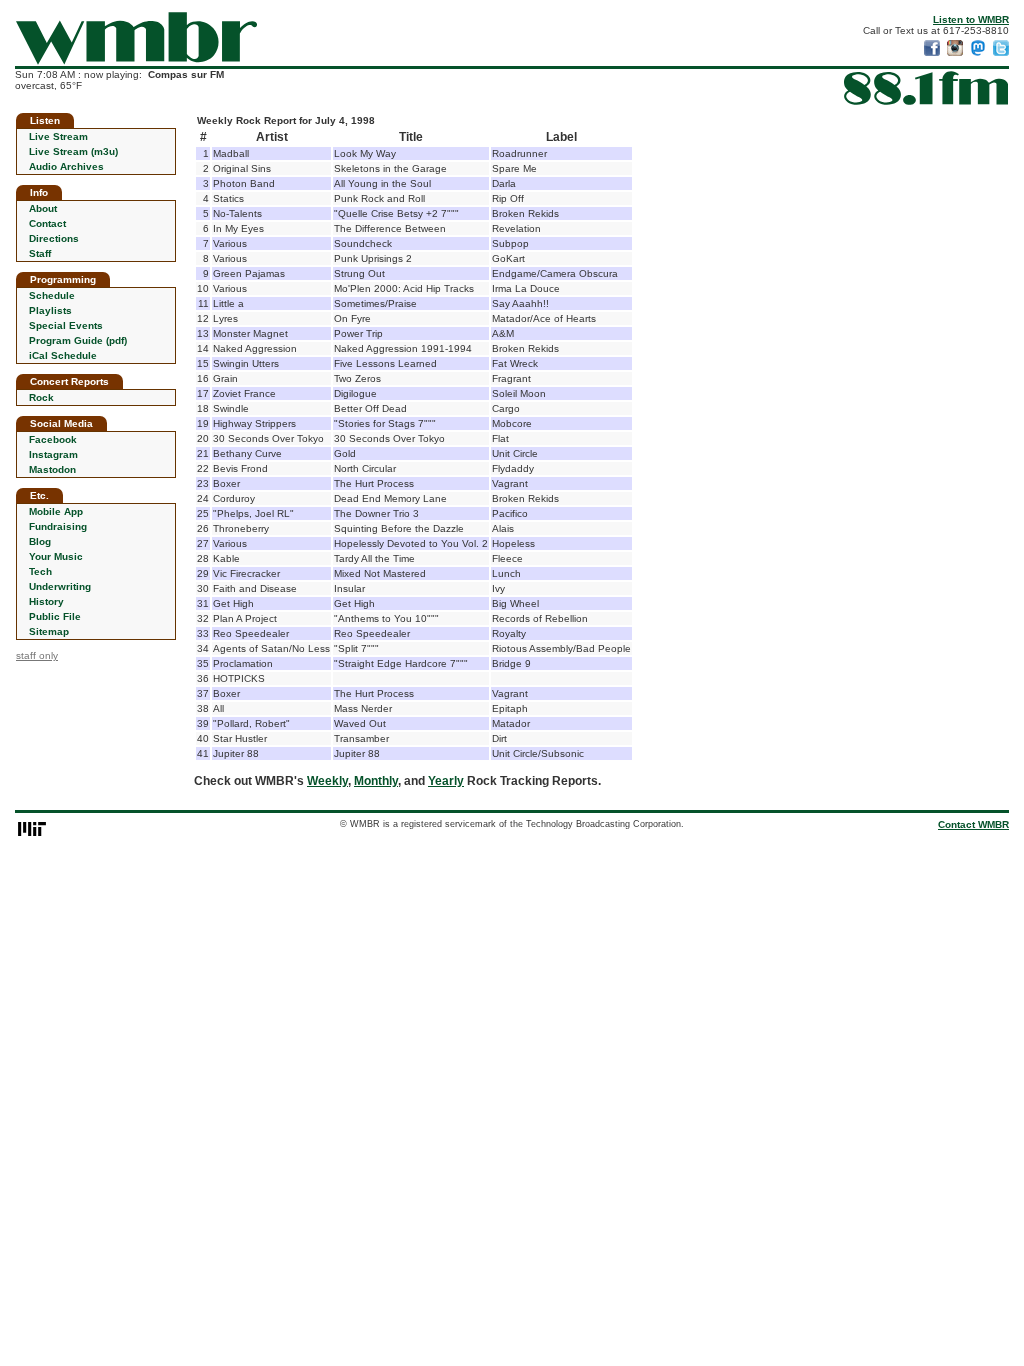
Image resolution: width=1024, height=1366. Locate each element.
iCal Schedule (63, 355)
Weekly (327, 781)
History (46, 601)
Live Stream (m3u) (73, 151)
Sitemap (49, 631)
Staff (40, 253)
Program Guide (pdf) (78, 340)
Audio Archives (66, 166)
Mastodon (52, 469)
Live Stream (58, 136)
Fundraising (58, 526)
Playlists (50, 310)
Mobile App (56, 511)
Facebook (53, 439)
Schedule (52, 295)
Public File (55, 616)
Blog (40, 541)
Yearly (446, 781)
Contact (47, 223)
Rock (41, 397)
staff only (37, 655)
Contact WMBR (973, 824)
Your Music (56, 556)
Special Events (66, 325)
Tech (40, 571)
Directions (54, 238)
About (43, 208)
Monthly (376, 781)
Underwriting (60, 586)
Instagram (53, 454)
